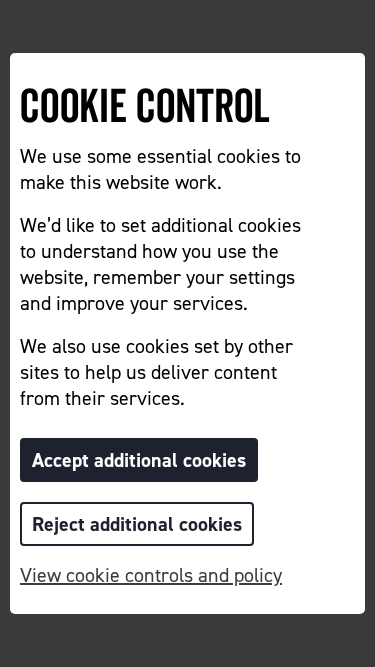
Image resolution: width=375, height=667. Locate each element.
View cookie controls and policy (151, 575)
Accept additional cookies (139, 460)
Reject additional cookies (137, 524)
